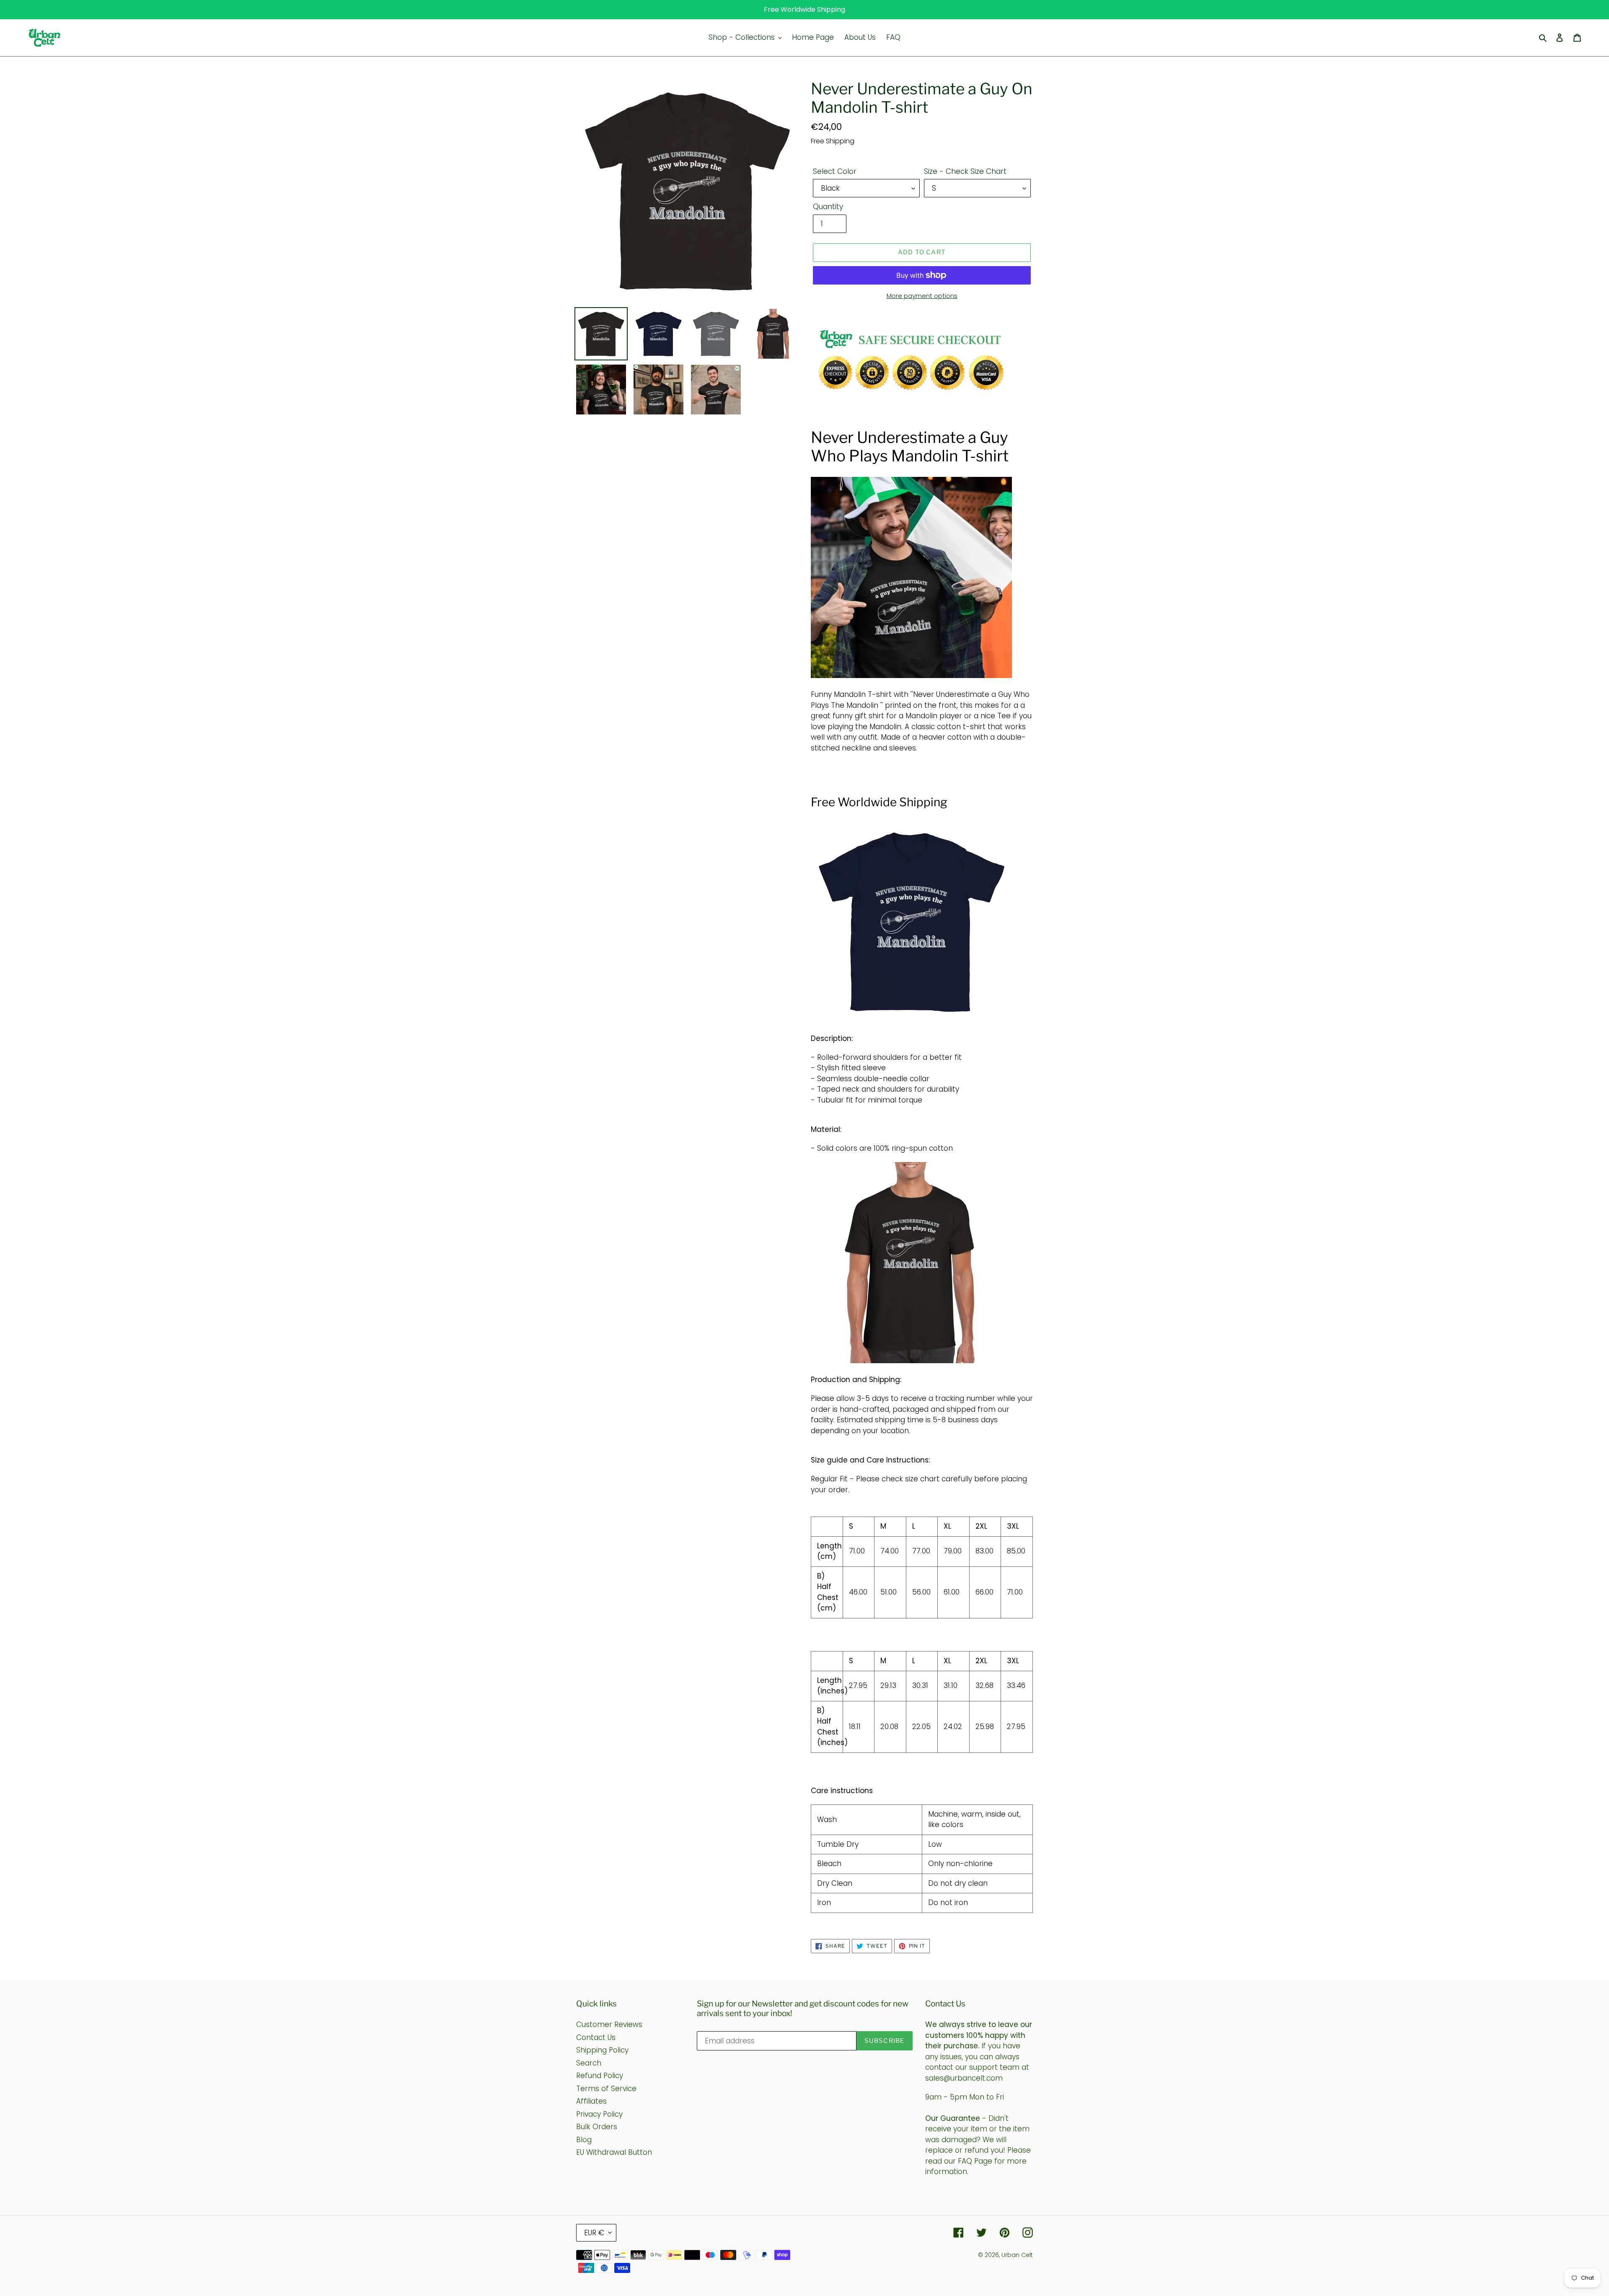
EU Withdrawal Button (614, 2152)
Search (589, 2063)
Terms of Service (606, 2089)
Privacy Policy (599, 2114)
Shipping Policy (602, 2050)
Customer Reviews (609, 2024)
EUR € (594, 2233)
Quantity (828, 207)
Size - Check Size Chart (965, 171)
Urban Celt (1017, 2255)
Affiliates (591, 2101)
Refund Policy (600, 2076)
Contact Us (596, 2037)
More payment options (922, 296)
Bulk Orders (597, 2127)
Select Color (835, 171)
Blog (584, 2140)
